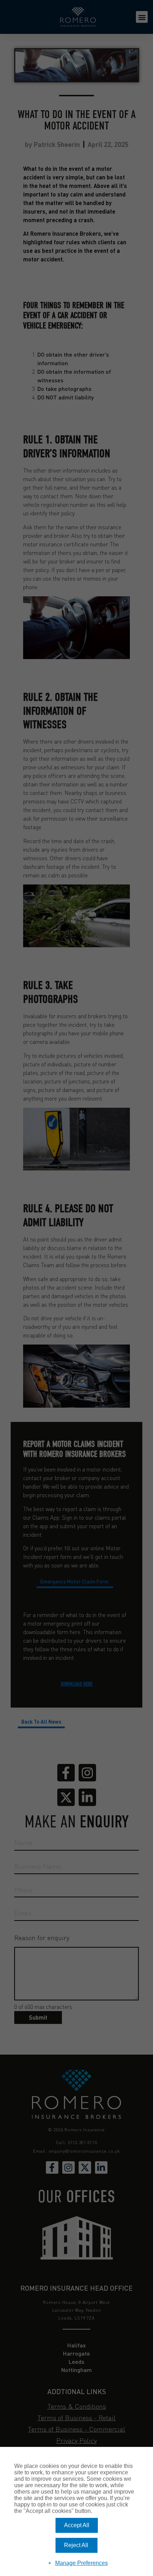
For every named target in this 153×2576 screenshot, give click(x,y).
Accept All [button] (77, 2525)
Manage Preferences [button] (81, 2563)
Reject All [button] (76, 2545)
